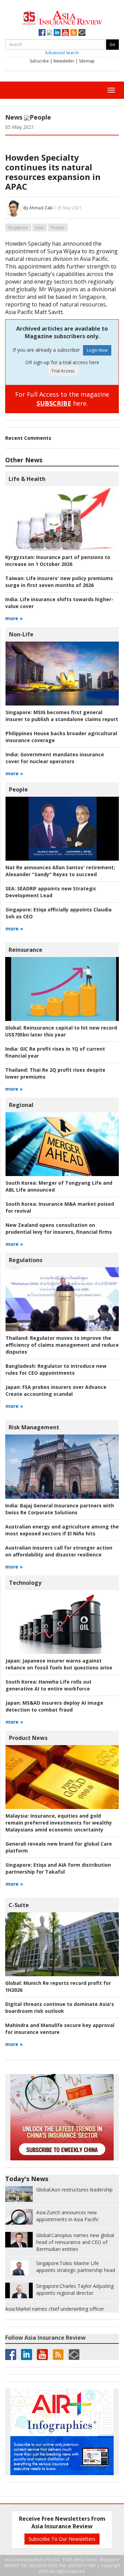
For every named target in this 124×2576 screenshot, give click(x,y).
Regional (21, 1105)
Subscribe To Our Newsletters (62, 2539)
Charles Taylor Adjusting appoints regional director (75, 2289)
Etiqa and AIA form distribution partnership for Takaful (58, 1868)
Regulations (26, 1260)
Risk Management (34, 1427)
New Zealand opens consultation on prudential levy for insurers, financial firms (59, 1228)
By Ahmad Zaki (38, 208)
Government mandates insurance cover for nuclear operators (55, 758)
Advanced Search (62, 53)
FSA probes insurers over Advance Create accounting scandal (56, 1390)
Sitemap (87, 61)
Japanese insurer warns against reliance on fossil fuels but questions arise (59, 1664)
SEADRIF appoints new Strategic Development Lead (51, 892)
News (14, 117)
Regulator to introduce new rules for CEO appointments (56, 1369)
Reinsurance (25, 950)
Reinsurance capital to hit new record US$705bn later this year (61, 1031)
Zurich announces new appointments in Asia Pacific (68, 2216)
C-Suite (19, 1905)
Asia (39, 228)
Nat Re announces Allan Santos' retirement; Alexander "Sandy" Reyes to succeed (60, 871)
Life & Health (27, 479)
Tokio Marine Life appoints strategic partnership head (76, 2267)
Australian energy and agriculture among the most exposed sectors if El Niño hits (62, 1530)
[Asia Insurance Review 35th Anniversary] (62, 17)
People (40, 117)
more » (14, 618)
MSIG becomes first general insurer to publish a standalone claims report (62, 716)
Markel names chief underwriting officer (55, 2309)
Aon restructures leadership (74, 2190)
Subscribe (39, 61)
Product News (28, 1738)
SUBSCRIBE (54, 403)
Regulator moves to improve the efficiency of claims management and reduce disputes (62, 1345)
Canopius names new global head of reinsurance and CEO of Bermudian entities (75, 2242)
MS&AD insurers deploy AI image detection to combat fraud (54, 1706)
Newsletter (64, 61)
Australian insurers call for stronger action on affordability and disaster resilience (59, 1551)
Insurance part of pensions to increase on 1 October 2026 (58, 561)
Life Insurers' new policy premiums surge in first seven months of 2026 (59, 582)
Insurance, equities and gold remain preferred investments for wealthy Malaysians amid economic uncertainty (59, 1823)
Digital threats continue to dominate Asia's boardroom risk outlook (60, 2007)
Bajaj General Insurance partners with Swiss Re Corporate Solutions (60, 1509)
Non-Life (21, 634)
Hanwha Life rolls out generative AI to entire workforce (49, 1685)
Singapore (18, 228)
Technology (25, 1583)
